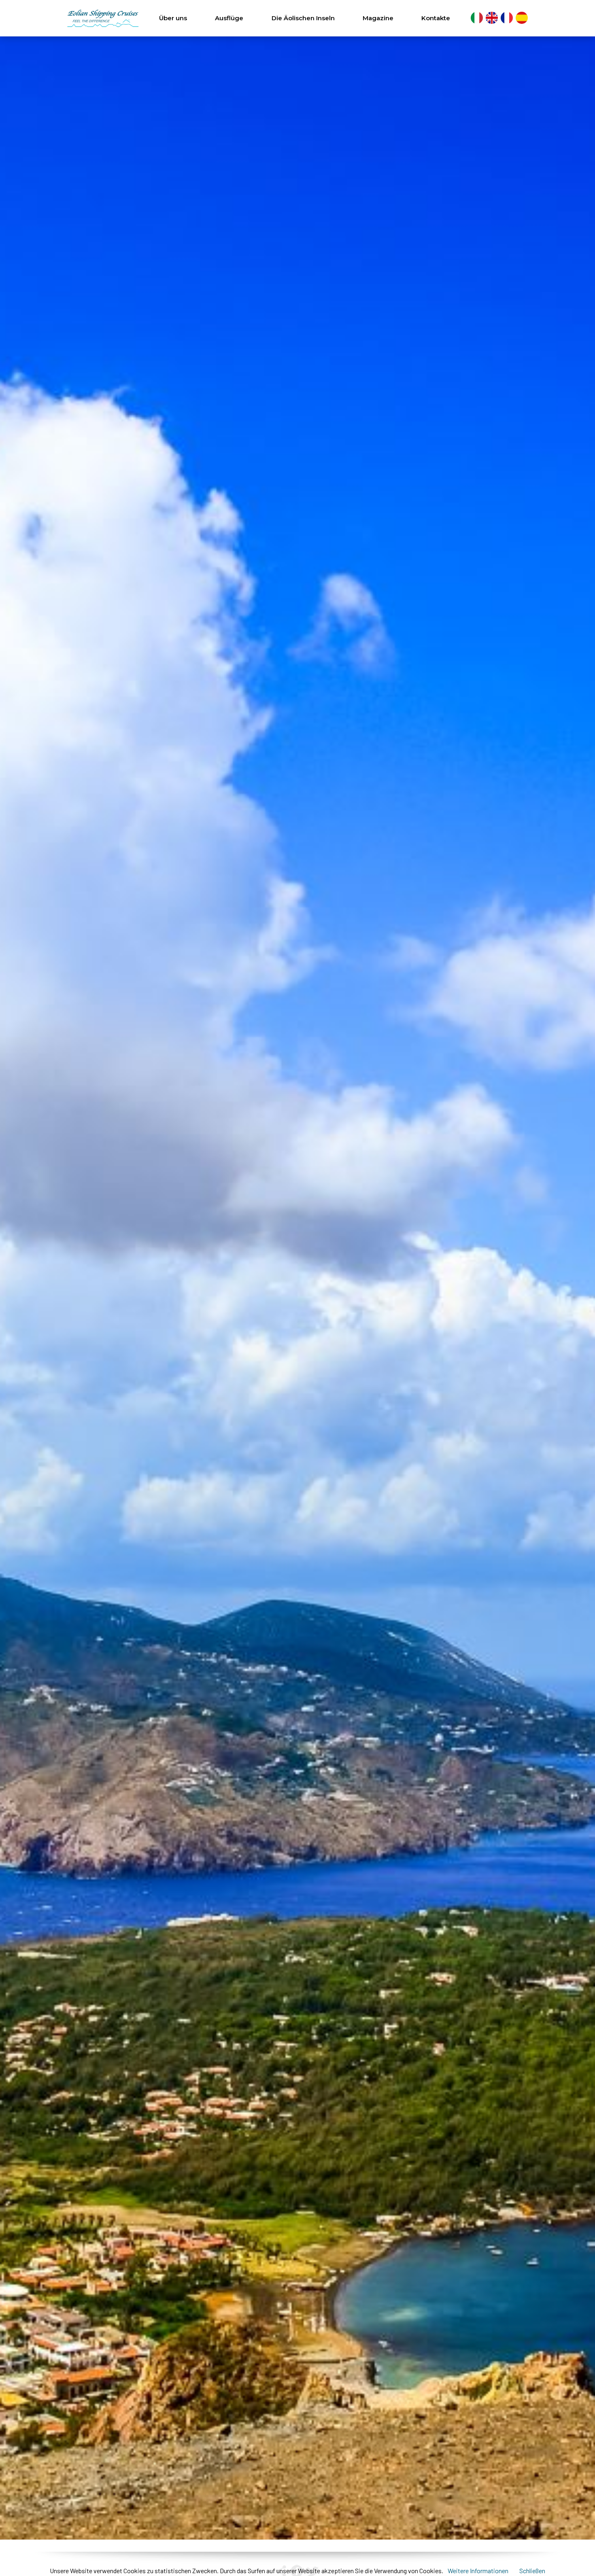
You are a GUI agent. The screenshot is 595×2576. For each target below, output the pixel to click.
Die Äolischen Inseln (303, 18)
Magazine (378, 18)
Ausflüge (229, 18)
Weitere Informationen (479, 2571)
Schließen (532, 2571)
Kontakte (436, 18)
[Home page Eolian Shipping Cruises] (103, 18)
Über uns (173, 18)
